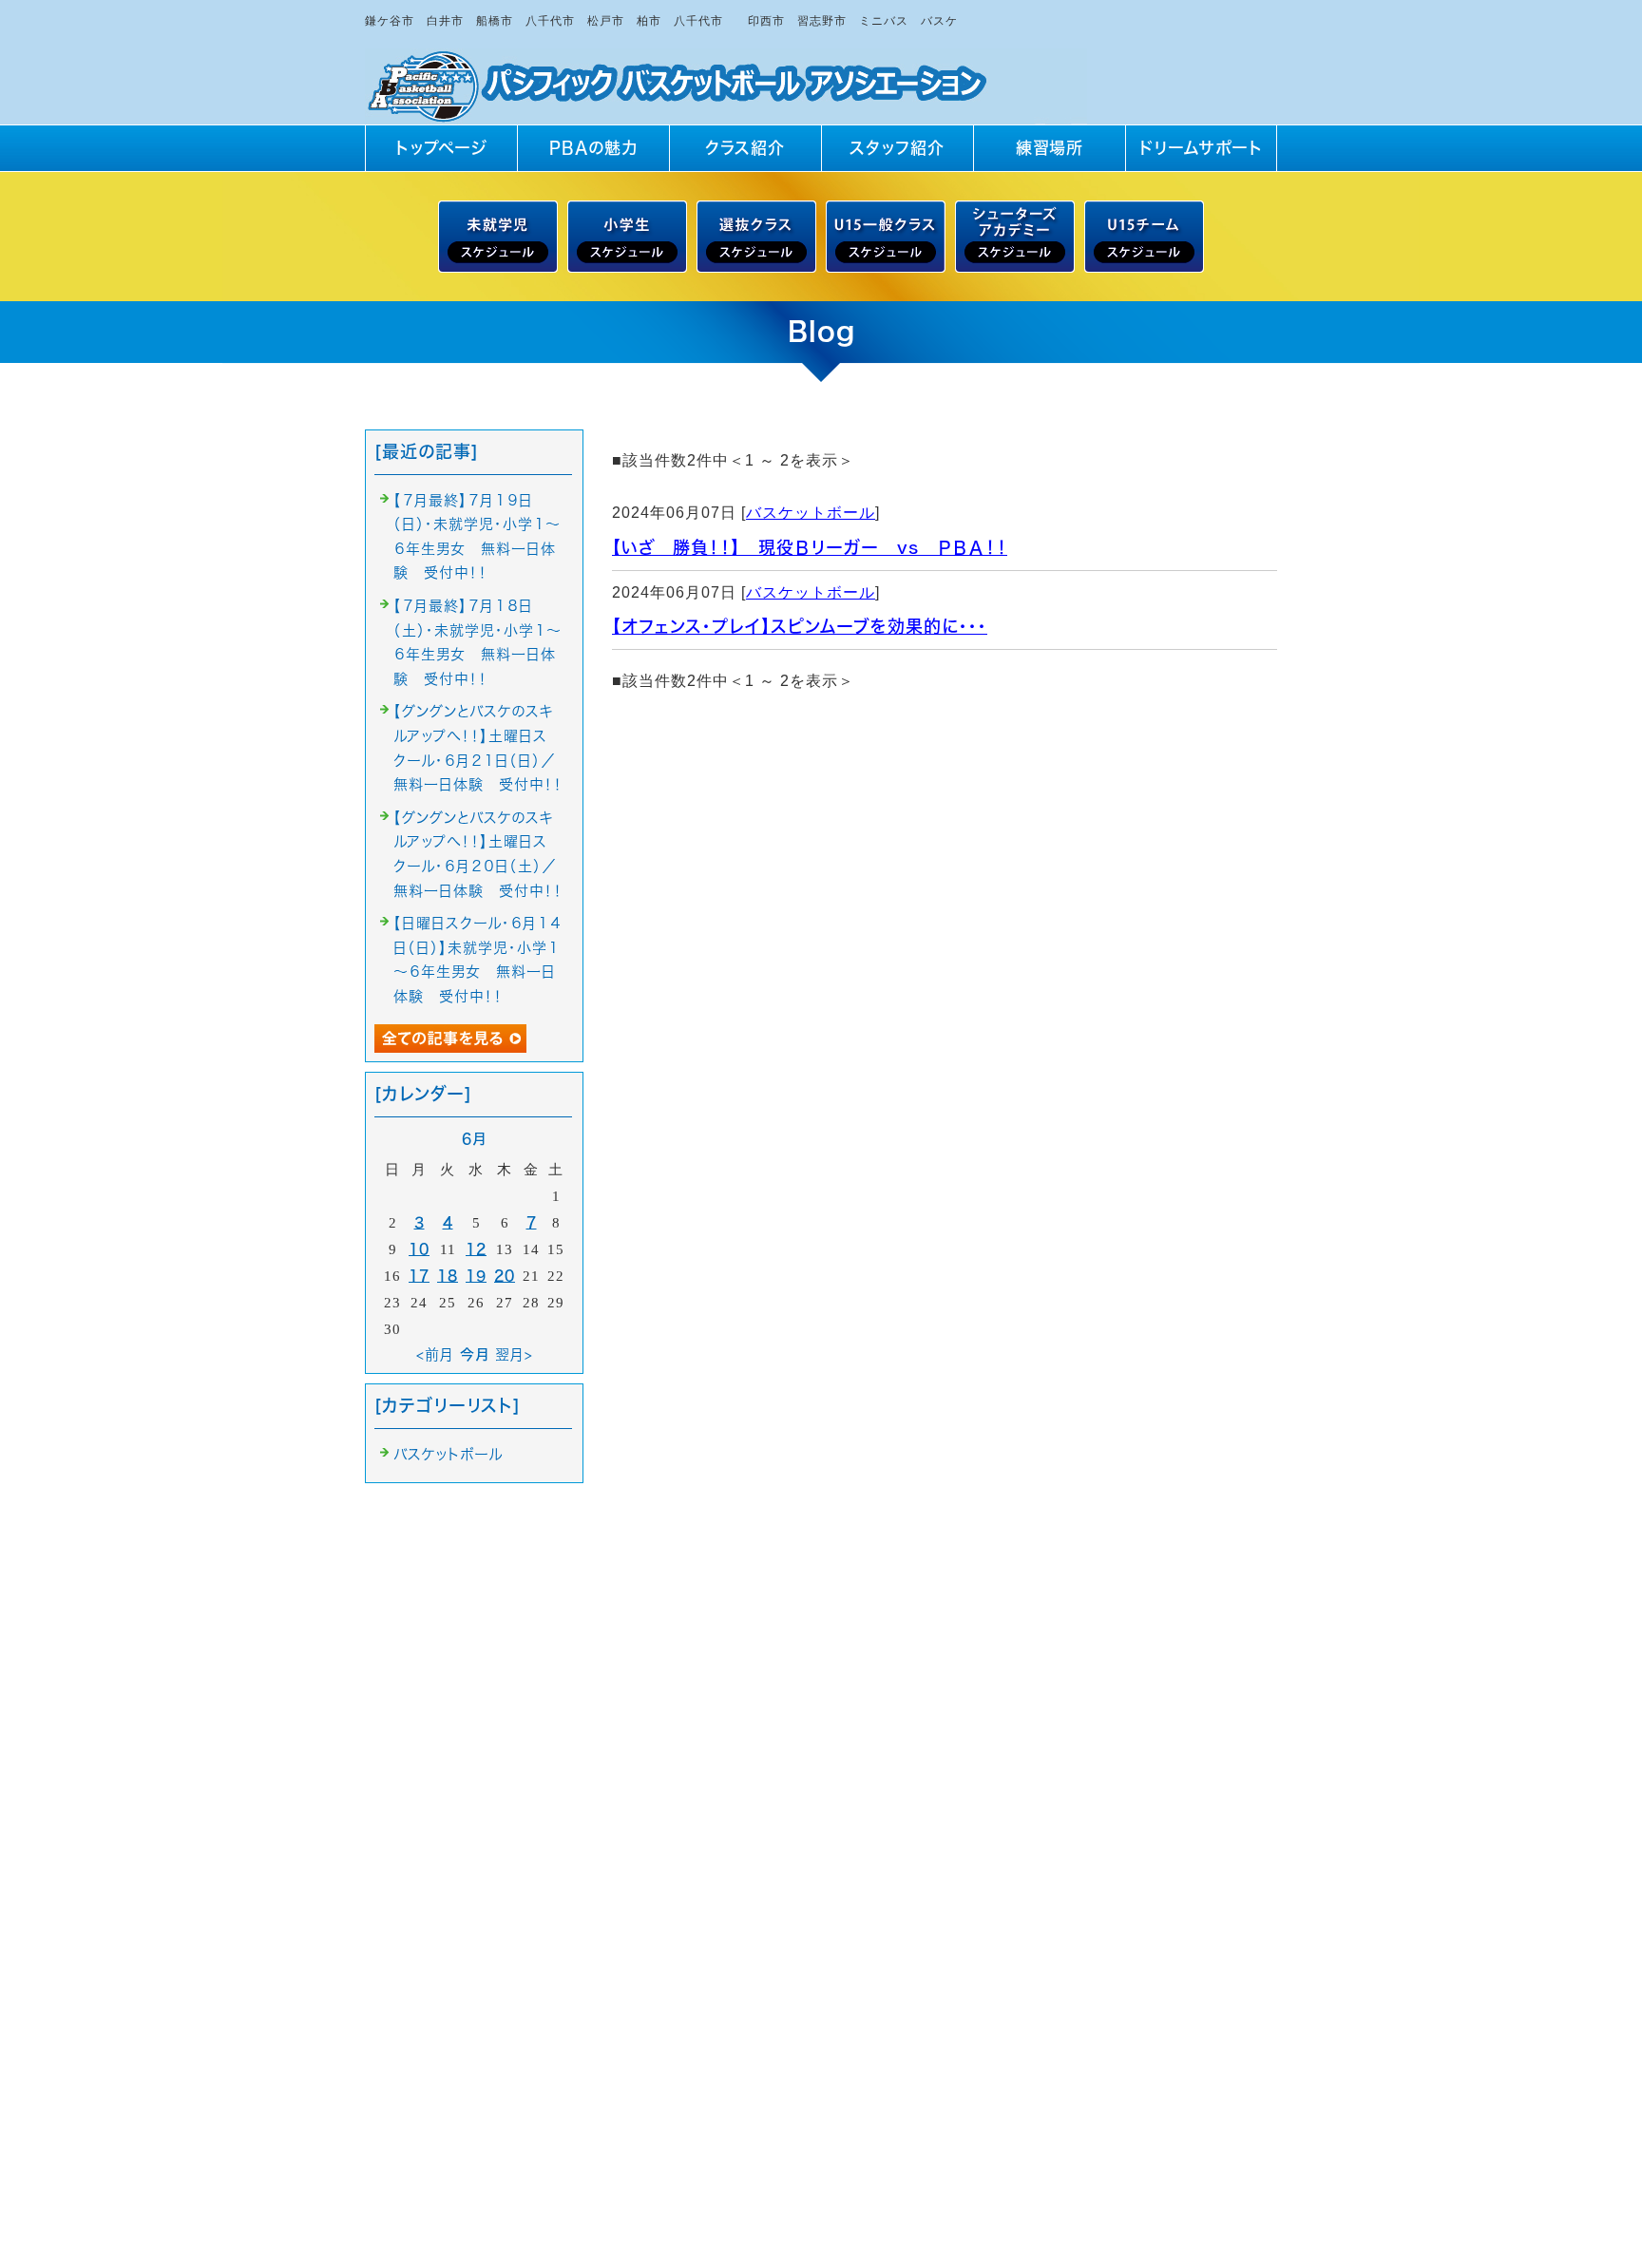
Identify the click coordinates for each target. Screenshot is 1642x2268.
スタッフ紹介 (897, 148)
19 (476, 1276)
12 (476, 1249)
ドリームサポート (1201, 148)
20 (505, 1276)
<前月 (435, 1354)
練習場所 (1050, 148)
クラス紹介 (745, 148)
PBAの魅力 (593, 148)
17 (419, 1276)
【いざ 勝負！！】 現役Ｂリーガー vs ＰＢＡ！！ (810, 547)
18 (448, 1276)
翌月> (514, 1354)
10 (419, 1249)
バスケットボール (811, 513)
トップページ (441, 148)
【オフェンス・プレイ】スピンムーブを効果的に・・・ (800, 626)
